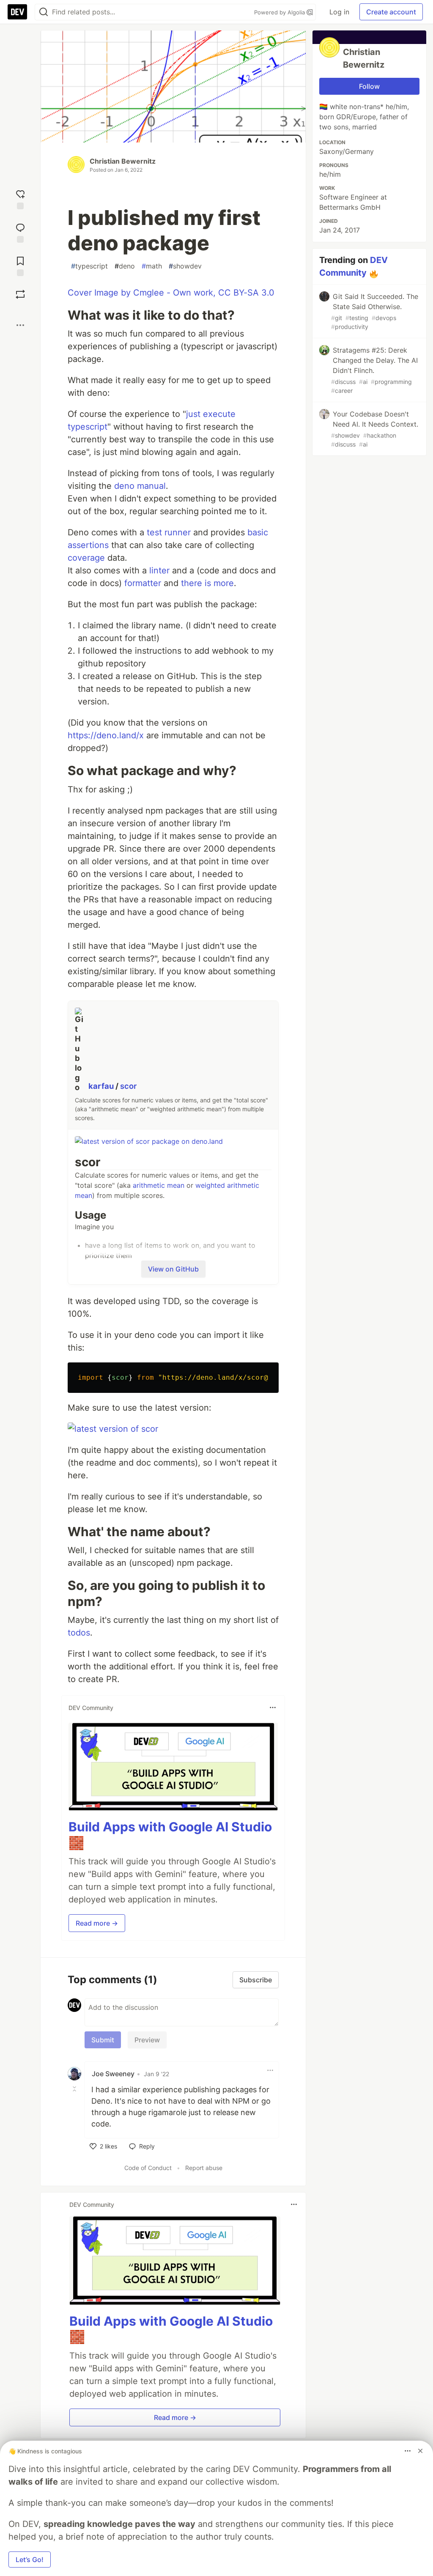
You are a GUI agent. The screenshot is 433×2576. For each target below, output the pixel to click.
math (152, 266)
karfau (102, 1086)
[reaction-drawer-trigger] (20, 199)
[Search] (44, 12)
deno (125, 266)
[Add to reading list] (20, 265)
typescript (89, 266)
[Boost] (20, 294)
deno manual (140, 486)
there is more (207, 583)
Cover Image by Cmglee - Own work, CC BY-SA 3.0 (171, 293)
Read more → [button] (97, 1923)
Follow (369, 86)
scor (128, 1086)
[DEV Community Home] (17, 12)
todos (79, 1633)
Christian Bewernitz (123, 161)
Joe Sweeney (113, 2074)
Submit (103, 2040)
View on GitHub (173, 1269)
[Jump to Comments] (20, 232)
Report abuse (204, 2168)
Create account (391, 12)
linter (159, 570)
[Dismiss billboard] (420, 2451)
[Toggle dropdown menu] (273, 1707)
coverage (86, 558)
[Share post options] (20, 325)
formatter (143, 583)
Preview (147, 2040)
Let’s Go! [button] (30, 2560)
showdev (185, 266)
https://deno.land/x (106, 735)
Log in (339, 12)
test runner (169, 532)
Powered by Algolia (280, 12)
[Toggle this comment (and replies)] (75, 2089)
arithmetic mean (159, 1185)
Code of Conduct (148, 2168)
